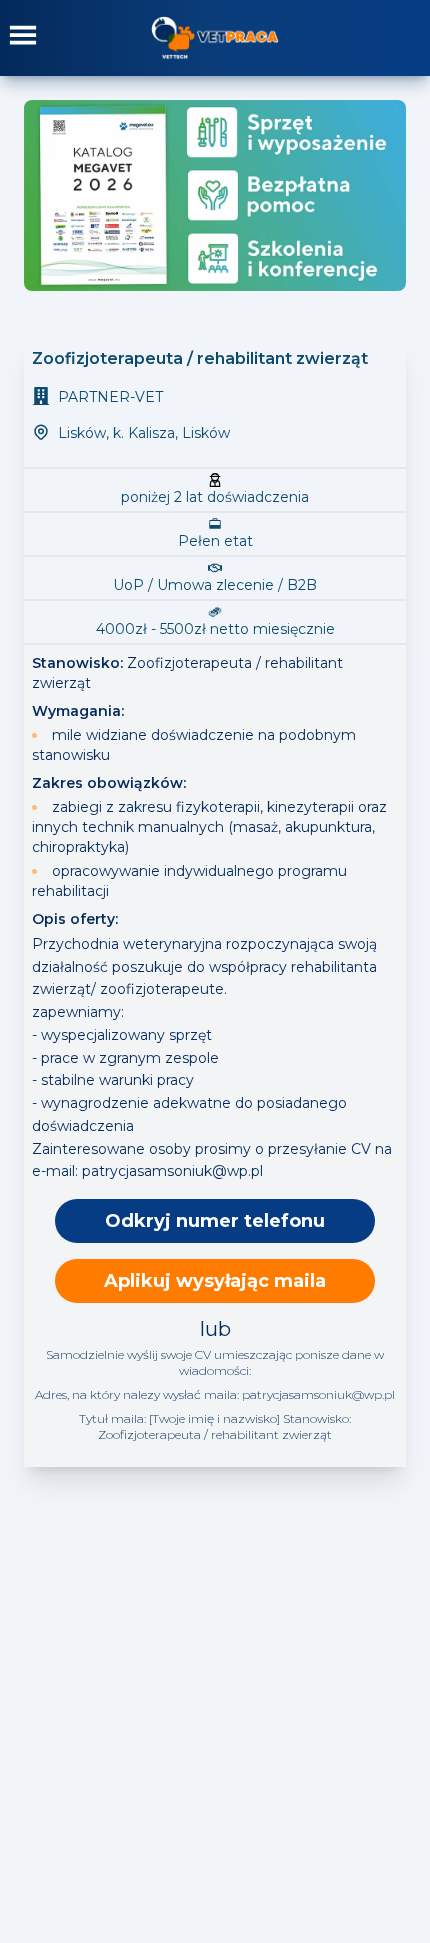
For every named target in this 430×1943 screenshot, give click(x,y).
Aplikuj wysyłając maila (215, 1281)
